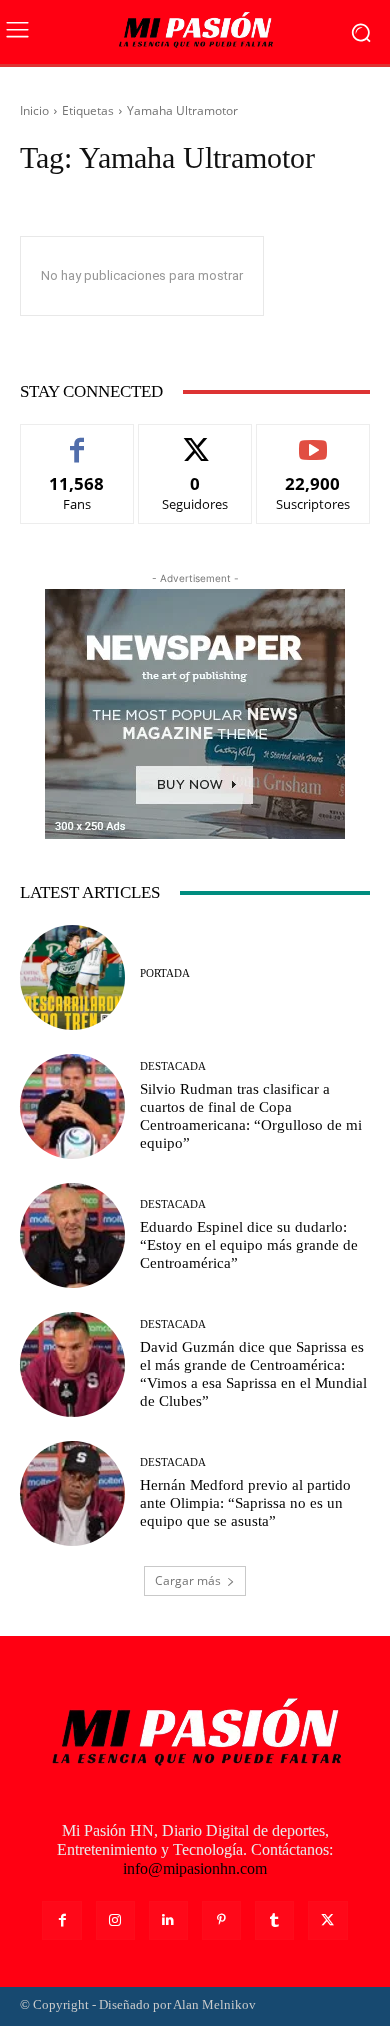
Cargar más (188, 1580)
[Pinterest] (221, 1920)
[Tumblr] (274, 1920)
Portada (165, 973)
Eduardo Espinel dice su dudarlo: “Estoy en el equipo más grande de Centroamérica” (249, 1245)
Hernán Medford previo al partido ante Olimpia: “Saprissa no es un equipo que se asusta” (245, 1503)
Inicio (34, 110)
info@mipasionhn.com (195, 1868)
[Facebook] (61, 1920)
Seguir (195, 439)
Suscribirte (313, 439)
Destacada (173, 1066)
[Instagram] (115, 1920)
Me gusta (77, 439)
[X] (327, 1920)
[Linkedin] (168, 1920)
